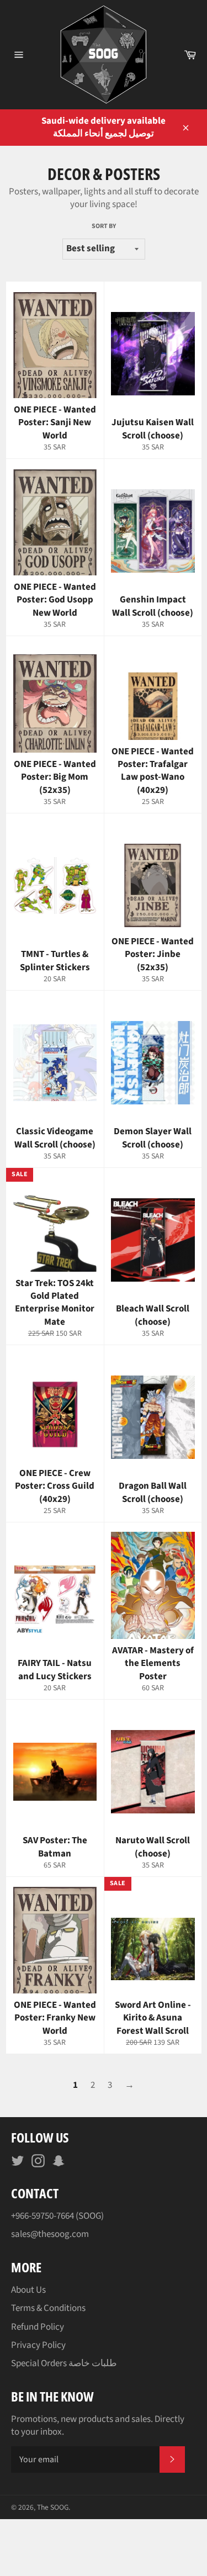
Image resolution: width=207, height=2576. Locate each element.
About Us (28, 2290)
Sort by (104, 226)
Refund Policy (38, 2327)
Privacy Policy (38, 2345)
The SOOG (53, 2507)
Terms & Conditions (48, 2308)
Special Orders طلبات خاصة (64, 2363)
